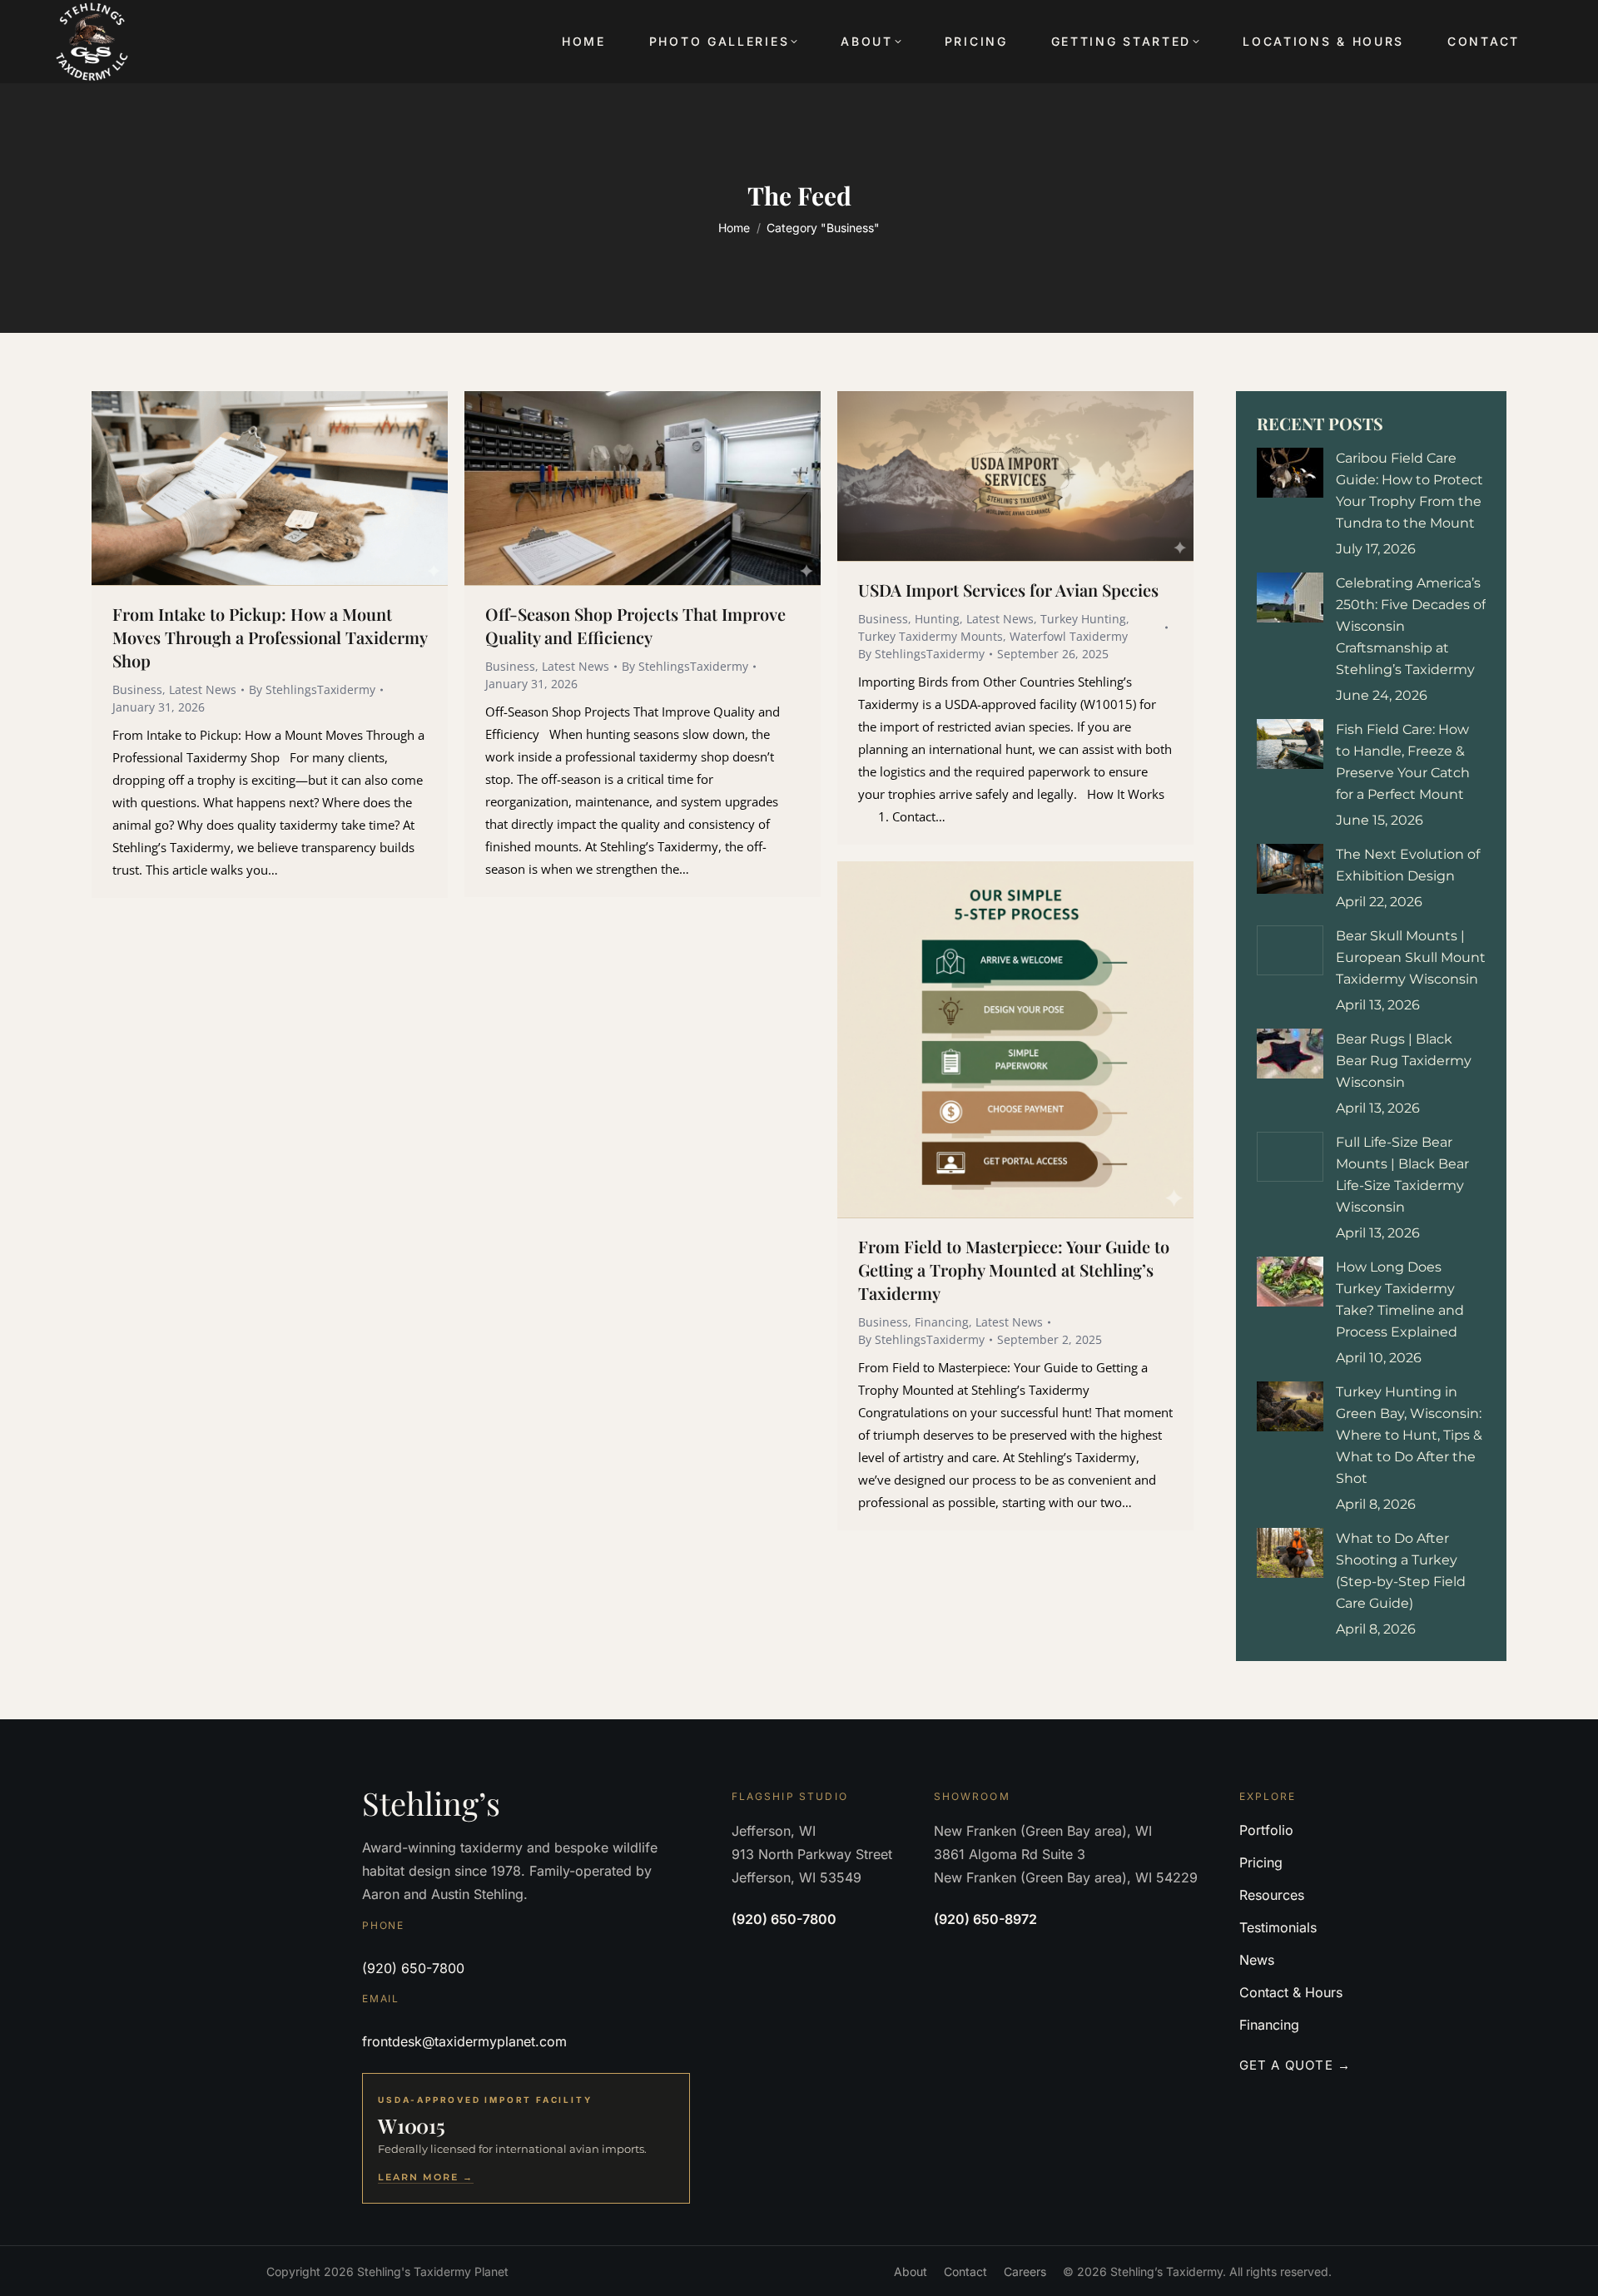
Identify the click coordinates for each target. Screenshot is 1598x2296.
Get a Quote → (1295, 2065)
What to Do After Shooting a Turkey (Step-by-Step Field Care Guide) (1401, 1571)
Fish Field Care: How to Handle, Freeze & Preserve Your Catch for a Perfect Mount (1403, 762)
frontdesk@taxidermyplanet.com (464, 2041)
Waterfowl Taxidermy (1069, 636)
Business (137, 689)
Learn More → (426, 2177)
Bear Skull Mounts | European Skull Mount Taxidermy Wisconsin (1411, 957)
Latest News (203, 689)
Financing (942, 1322)
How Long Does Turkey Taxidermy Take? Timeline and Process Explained (1400, 1299)
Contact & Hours (1291, 1992)
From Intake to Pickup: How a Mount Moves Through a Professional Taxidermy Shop (270, 637)
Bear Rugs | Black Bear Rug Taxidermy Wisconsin (1404, 1061)
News (1257, 1960)
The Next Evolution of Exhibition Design (1408, 865)
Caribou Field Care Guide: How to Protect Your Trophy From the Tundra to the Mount (1409, 491)
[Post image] (1290, 473)
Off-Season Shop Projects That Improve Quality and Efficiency (635, 625)
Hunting (937, 619)
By (312, 689)
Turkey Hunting (1083, 619)
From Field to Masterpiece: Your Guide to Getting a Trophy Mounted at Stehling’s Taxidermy (1014, 1269)
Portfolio (1266, 1830)
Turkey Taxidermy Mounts (931, 636)
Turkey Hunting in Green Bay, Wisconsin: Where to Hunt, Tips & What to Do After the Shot (1409, 1435)
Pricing (1261, 1862)
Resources (1272, 1895)
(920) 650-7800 (413, 1968)
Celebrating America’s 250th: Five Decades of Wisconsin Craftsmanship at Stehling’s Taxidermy (1411, 626)
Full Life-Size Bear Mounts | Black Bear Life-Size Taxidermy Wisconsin (1402, 1175)
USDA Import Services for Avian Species (1008, 590)
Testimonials (1278, 1927)
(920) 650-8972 (985, 1919)
